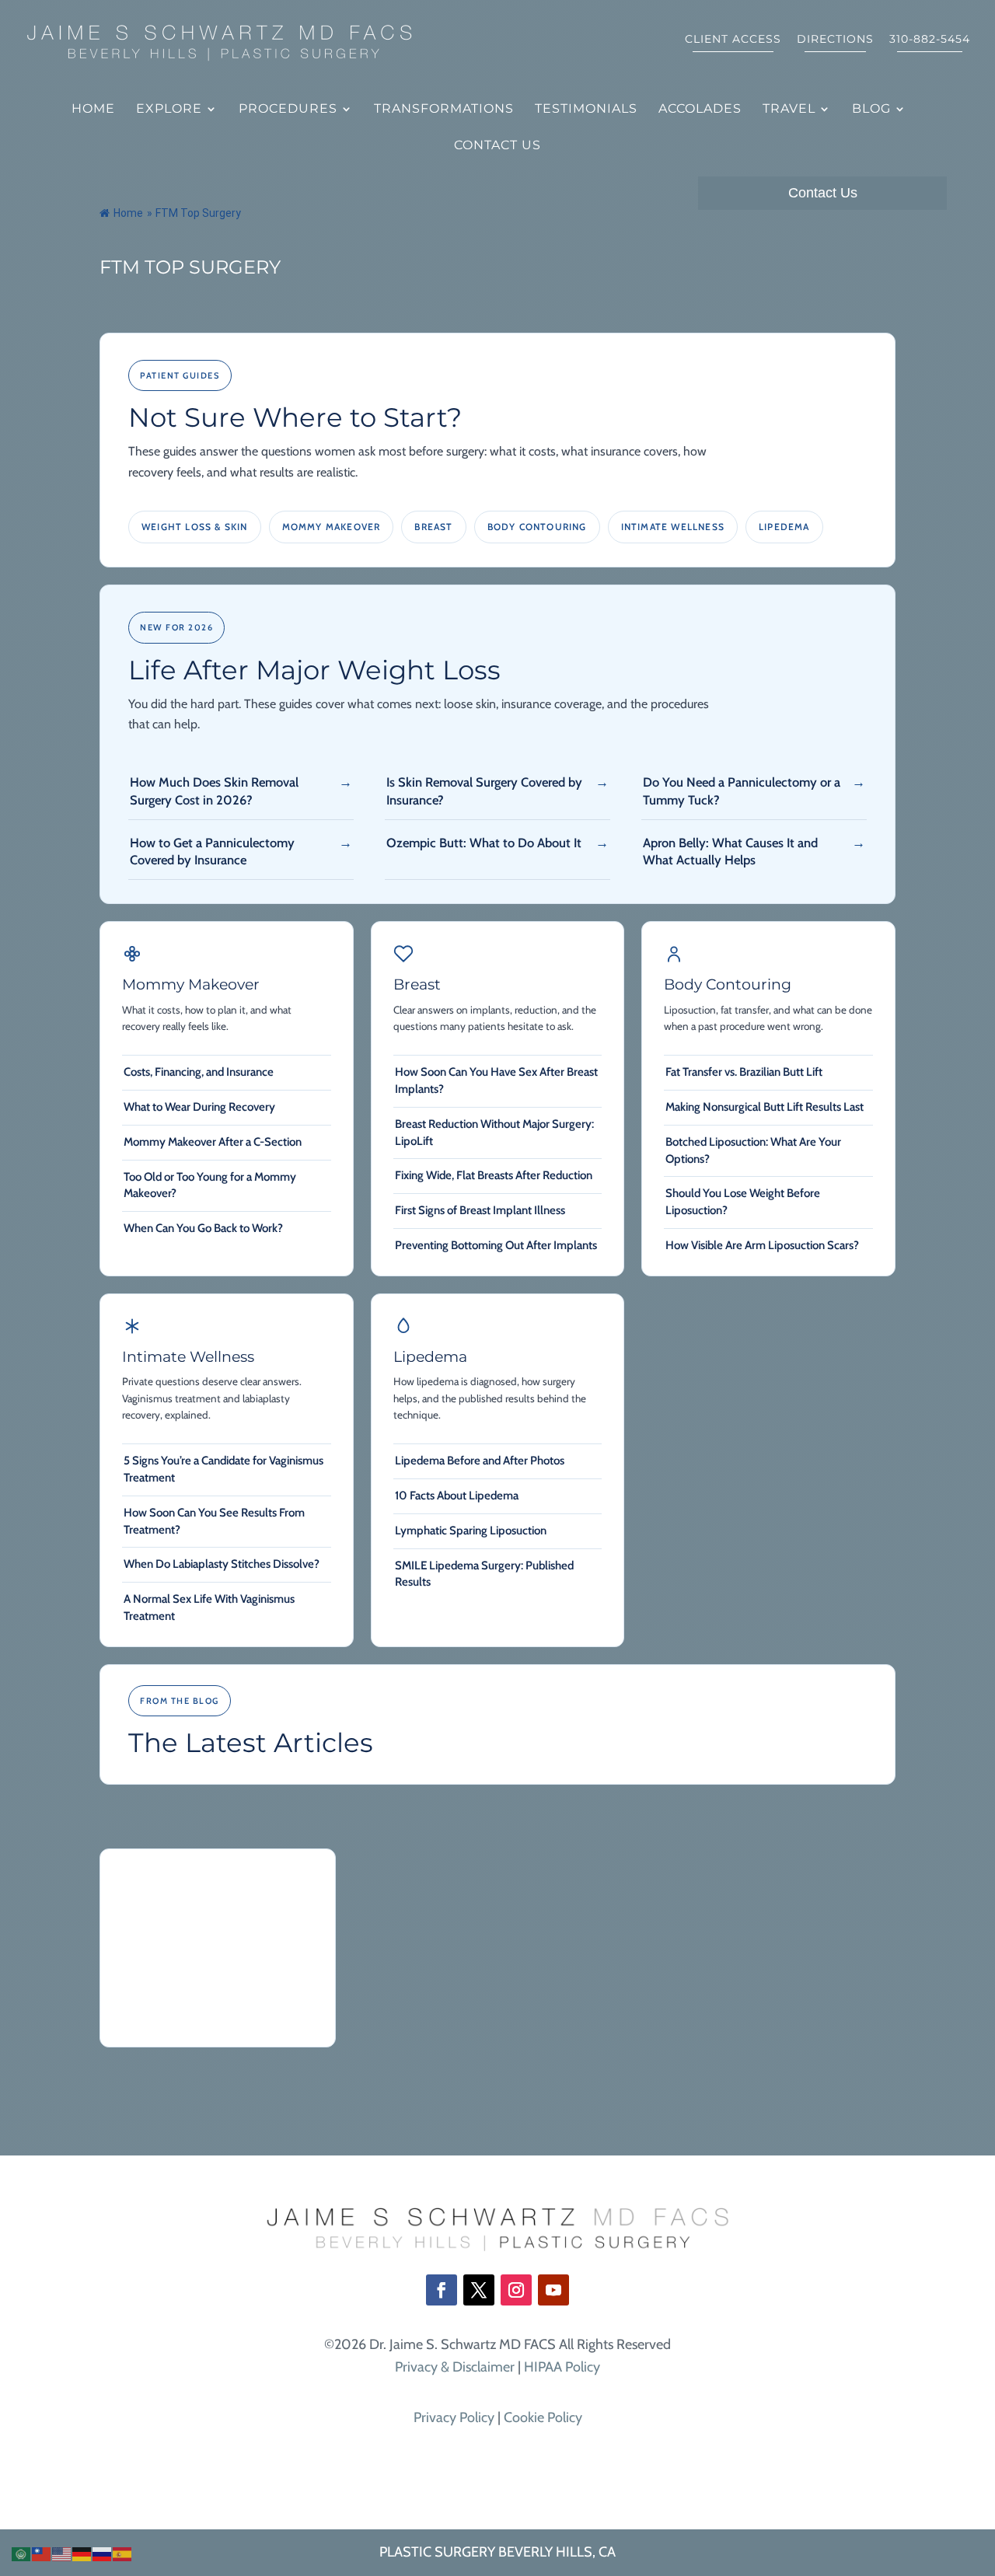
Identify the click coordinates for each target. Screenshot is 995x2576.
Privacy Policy (454, 2417)
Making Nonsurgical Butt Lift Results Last (765, 1107)
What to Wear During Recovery (199, 1107)
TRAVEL (789, 110)
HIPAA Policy (562, 2367)
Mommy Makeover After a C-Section (213, 1142)
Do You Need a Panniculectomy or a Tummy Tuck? (742, 791)
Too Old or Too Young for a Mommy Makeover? (210, 1185)
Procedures (288, 110)
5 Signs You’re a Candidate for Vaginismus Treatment (223, 1469)
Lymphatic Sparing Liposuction (471, 1531)
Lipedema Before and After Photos (480, 1461)
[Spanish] (123, 2553)
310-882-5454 (930, 40)
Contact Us (497, 146)
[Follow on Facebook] (442, 2290)
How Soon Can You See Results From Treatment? (214, 1521)
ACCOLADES (700, 110)
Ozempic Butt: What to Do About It (484, 843)
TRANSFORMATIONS (444, 110)
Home (93, 110)
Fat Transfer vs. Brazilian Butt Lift (744, 1072)
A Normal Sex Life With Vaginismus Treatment (209, 1607)
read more (153, 2010)
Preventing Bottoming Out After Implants (496, 1245)
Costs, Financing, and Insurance (199, 1072)
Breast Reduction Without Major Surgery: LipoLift (494, 1133)
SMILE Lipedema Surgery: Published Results (484, 1574)
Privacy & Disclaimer (455, 2367)
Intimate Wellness (673, 527)
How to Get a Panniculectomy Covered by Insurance (212, 851)
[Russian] (103, 2553)
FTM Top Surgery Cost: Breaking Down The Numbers (200, 1892)
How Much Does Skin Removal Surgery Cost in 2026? (214, 791)
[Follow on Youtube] (553, 2290)
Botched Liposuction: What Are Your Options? (753, 1150)
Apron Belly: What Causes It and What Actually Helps (730, 851)
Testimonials (586, 110)
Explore (169, 110)
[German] (82, 2553)
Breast (433, 527)
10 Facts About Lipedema (457, 1496)
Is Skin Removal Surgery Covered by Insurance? (484, 791)
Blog (871, 110)
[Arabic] (22, 2553)
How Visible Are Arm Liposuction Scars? (762, 1245)
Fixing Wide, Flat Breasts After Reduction (494, 1175)
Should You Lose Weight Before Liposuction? (743, 1202)
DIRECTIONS (835, 40)
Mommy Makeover (332, 527)
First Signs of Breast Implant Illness (480, 1210)
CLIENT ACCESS (733, 40)
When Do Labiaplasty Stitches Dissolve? (222, 1564)
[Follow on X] (479, 2290)
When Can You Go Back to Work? (203, 1228)
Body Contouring (537, 527)
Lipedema (784, 527)
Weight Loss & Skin (195, 527)
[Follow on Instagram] (516, 2290)
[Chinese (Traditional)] (42, 2553)
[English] (62, 2553)
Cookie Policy (543, 2417)
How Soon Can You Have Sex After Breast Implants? (496, 1080)
